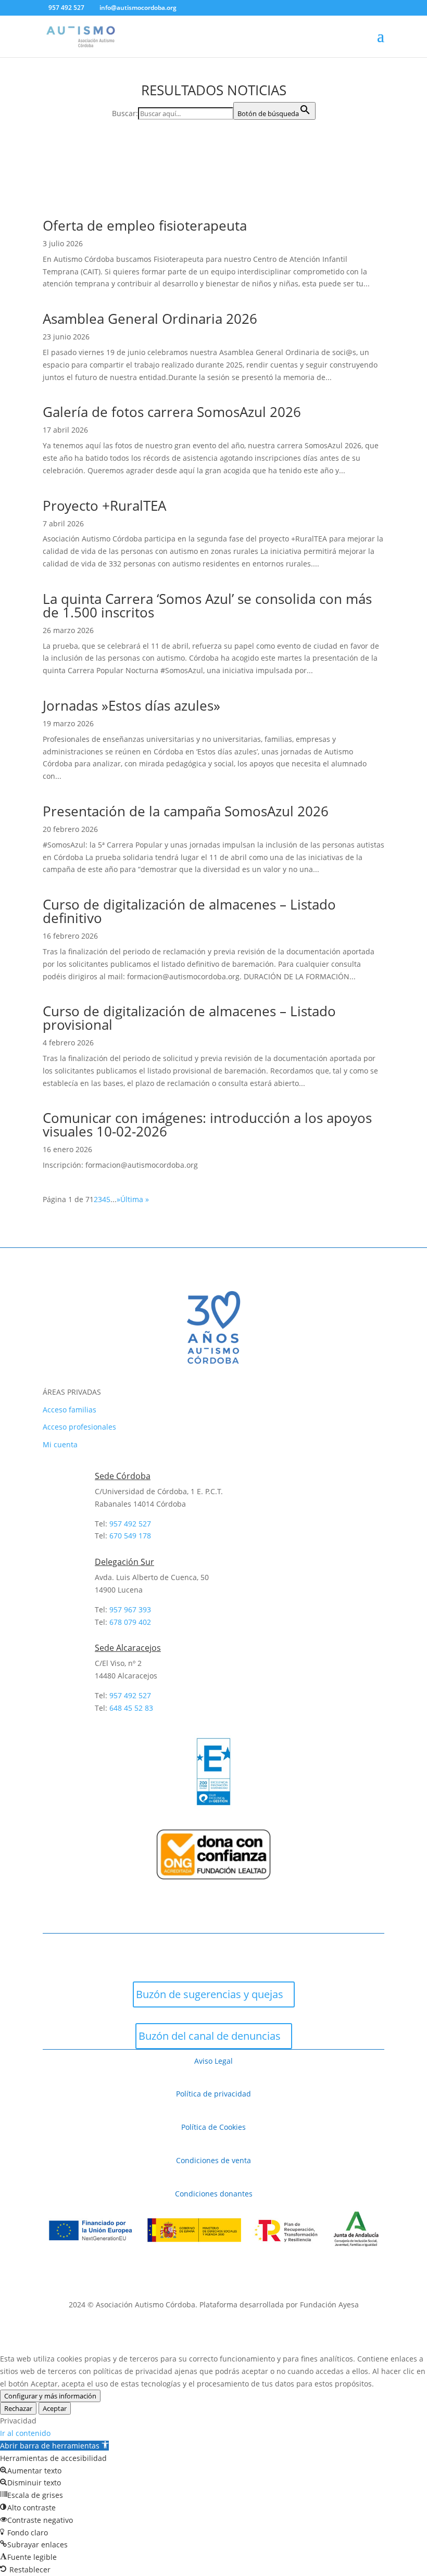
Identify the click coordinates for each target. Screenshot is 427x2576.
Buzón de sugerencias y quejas (210, 1994)
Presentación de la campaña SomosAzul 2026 (186, 811)
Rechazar (18, 2408)
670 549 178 (130, 1536)
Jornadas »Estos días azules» (131, 705)
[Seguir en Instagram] (111, 1950)
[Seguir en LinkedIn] (195, 1950)
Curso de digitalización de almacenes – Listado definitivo (189, 911)
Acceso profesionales (79, 1427)
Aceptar (55, 2408)
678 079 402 (130, 1622)
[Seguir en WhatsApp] (167, 1950)
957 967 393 (130, 1609)
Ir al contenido (25, 2433)
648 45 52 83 (131, 1708)
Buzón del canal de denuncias (210, 2036)
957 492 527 (130, 1695)
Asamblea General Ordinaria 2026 (150, 319)
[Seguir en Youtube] (139, 1950)
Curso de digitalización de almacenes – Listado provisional (189, 1018)
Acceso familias (70, 1410)
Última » (135, 1199)
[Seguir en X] (83, 1950)
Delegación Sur (124, 1562)
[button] (54, 2446)
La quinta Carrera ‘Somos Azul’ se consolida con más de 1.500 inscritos (207, 605)
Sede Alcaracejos (128, 1648)
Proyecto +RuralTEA (104, 506)
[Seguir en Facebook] (55, 1950)
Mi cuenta (60, 1444)
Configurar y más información (50, 2396)
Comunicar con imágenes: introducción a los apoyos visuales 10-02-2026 (207, 1125)
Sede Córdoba (123, 1476)
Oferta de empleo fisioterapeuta (145, 225)
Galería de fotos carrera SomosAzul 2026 (172, 412)
